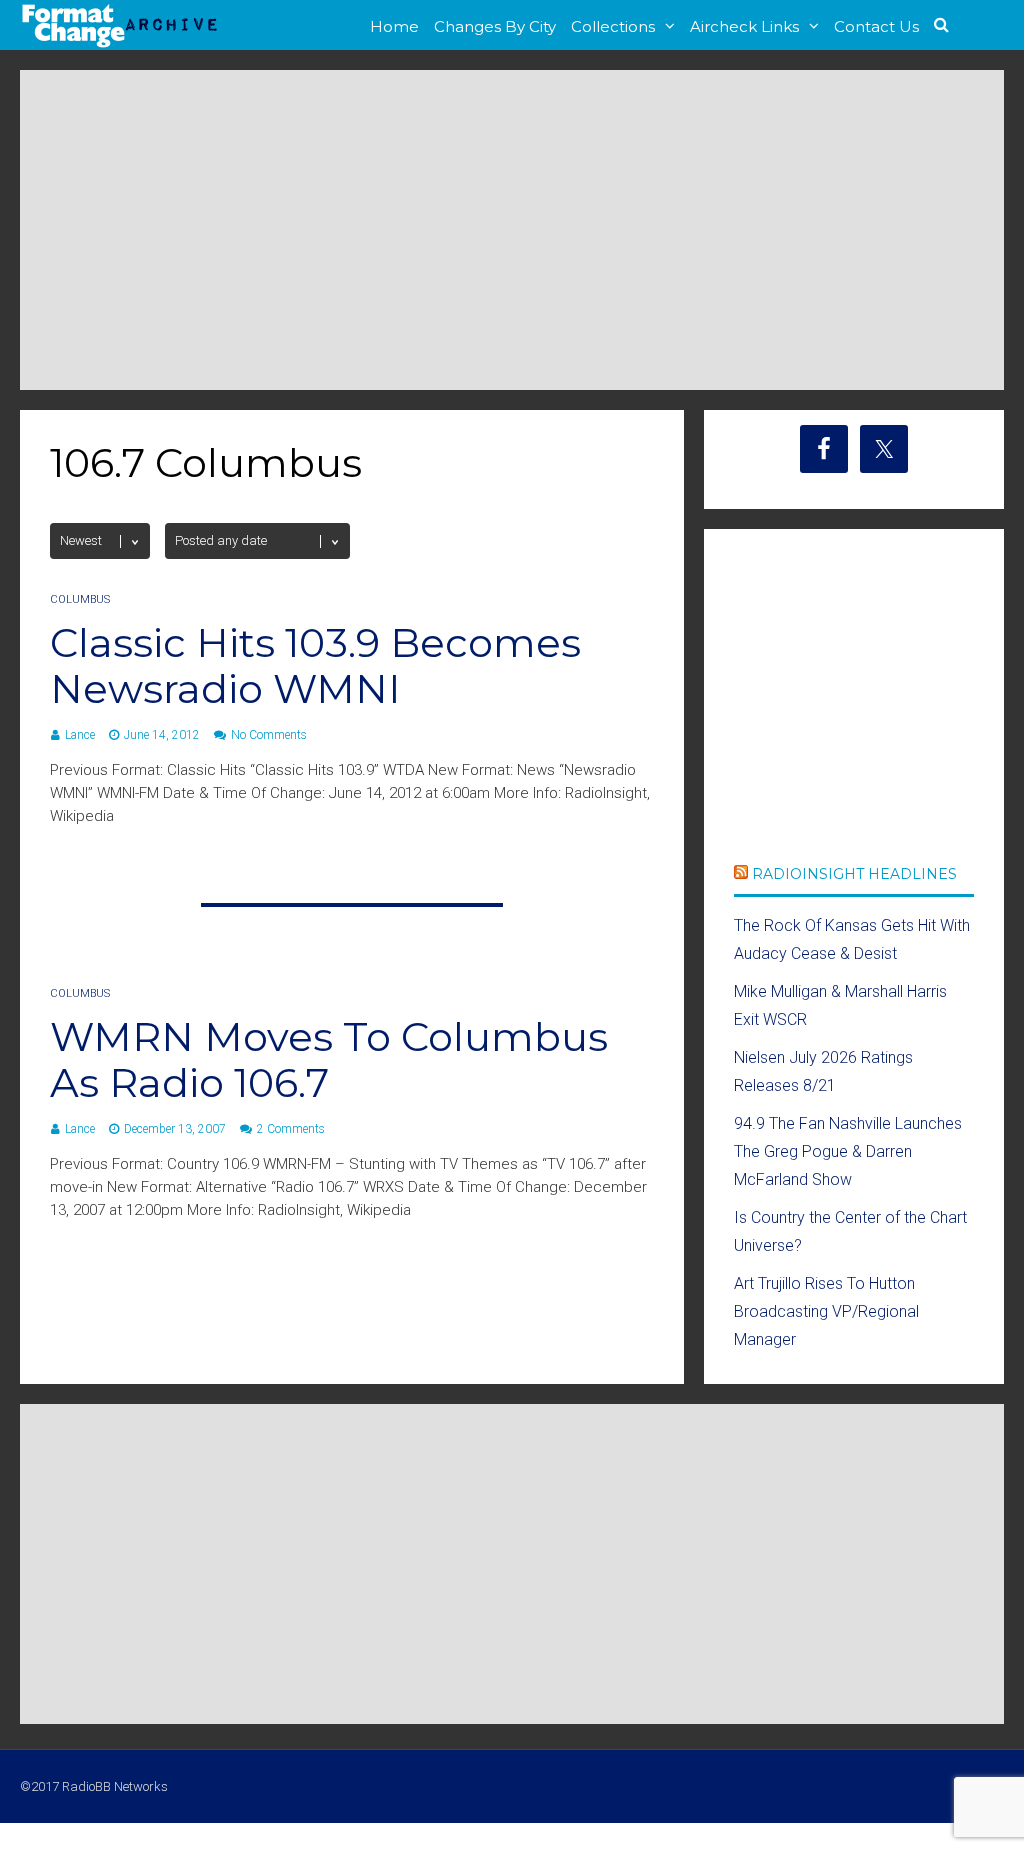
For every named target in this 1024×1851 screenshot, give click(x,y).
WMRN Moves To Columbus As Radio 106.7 (329, 1059)
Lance (80, 735)
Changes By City (495, 26)
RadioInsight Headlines (854, 874)
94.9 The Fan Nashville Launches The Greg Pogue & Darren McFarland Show (848, 1151)
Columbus (80, 599)
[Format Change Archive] (120, 44)
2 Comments (291, 1129)
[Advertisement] (512, 230)
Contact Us (876, 26)
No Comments (269, 735)
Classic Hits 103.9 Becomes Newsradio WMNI (315, 665)
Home (394, 26)
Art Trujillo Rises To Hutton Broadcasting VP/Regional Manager (826, 1311)
